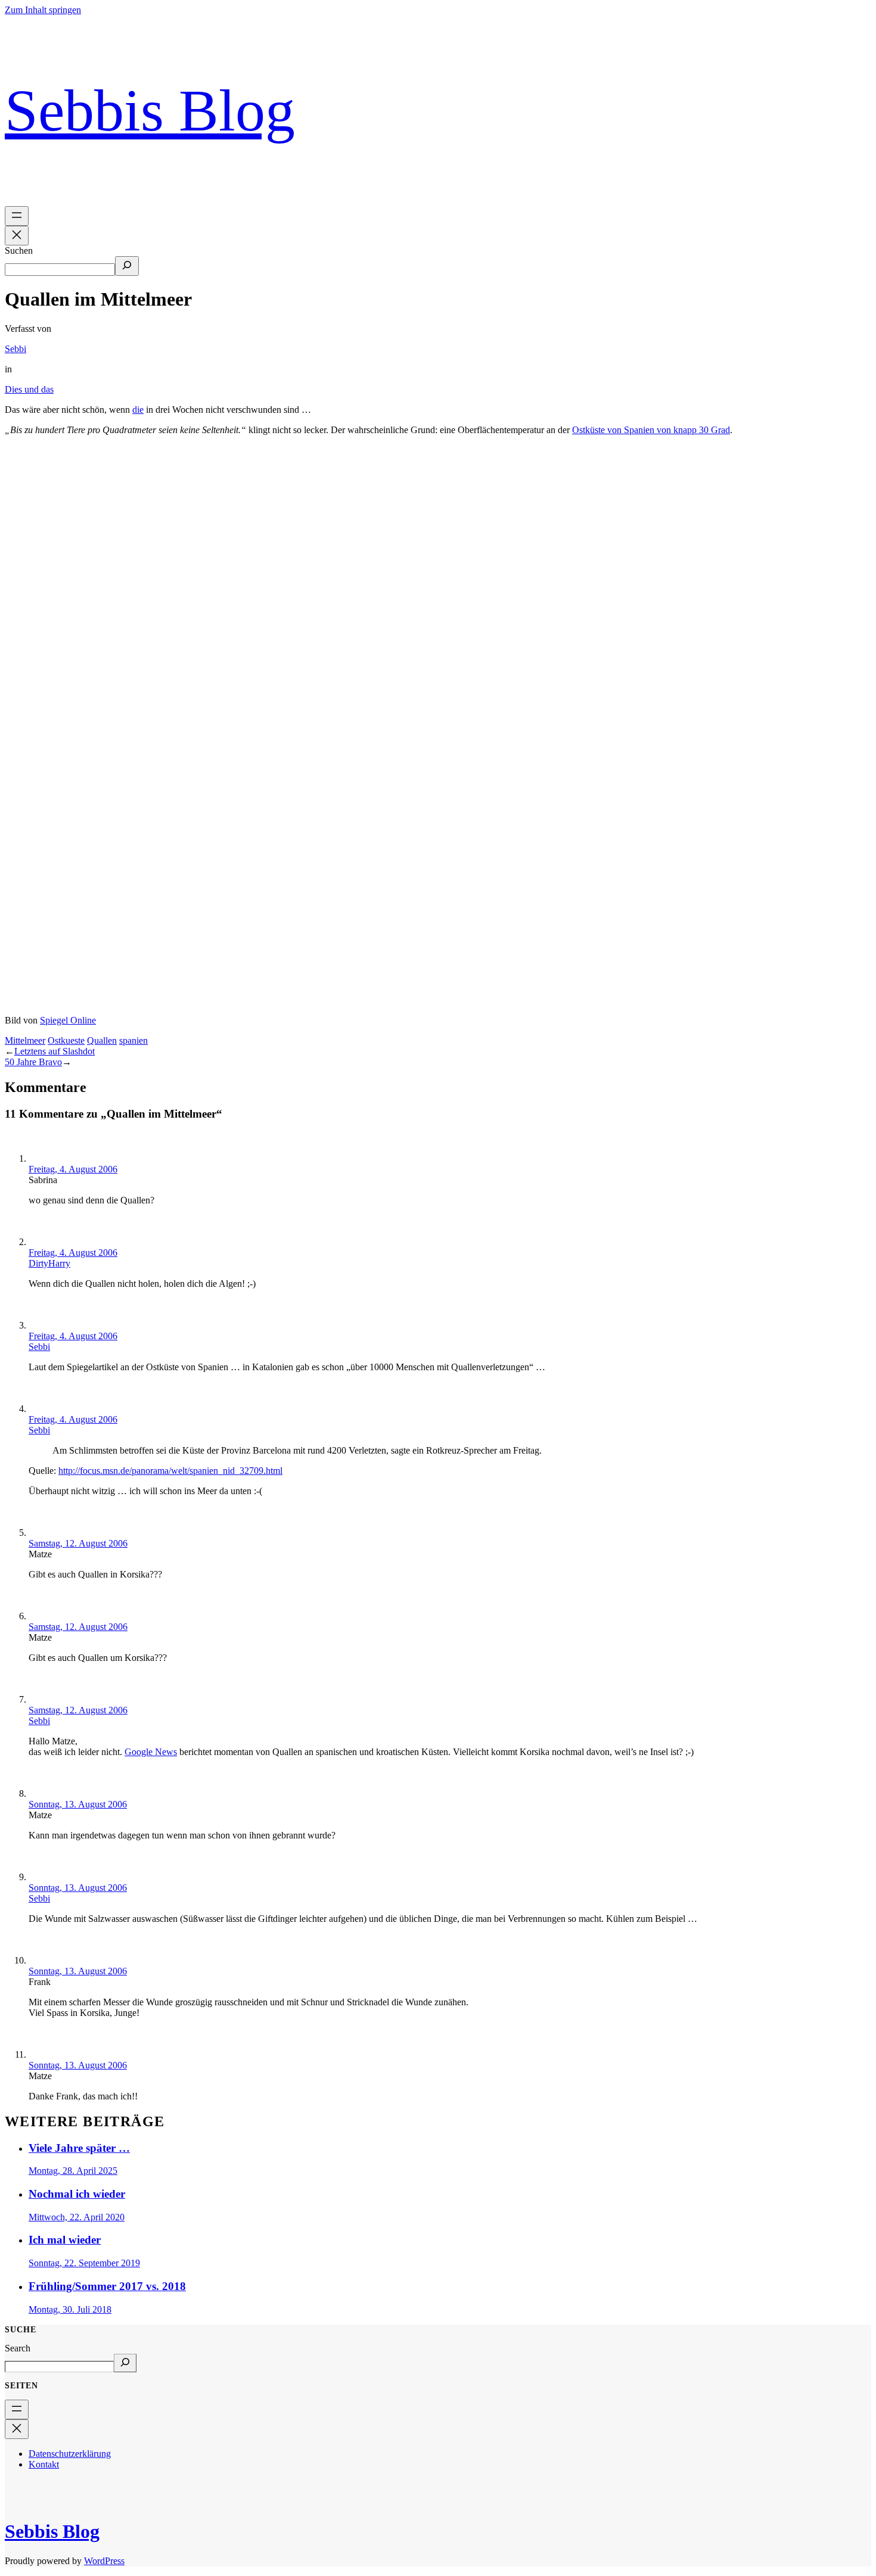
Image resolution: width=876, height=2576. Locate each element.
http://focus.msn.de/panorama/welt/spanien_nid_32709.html (170, 1471)
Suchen (19, 251)
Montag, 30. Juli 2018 (70, 2309)
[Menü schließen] (17, 236)
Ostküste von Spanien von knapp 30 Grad (651, 430)
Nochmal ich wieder (77, 2194)
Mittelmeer (25, 1040)
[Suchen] (127, 266)
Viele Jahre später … (79, 2148)
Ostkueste (66, 1040)
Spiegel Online (68, 1020)
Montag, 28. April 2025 (73, 2171)
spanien (133, 1040)
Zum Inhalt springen (43, 10)
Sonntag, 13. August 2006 (78, 1804)
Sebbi (15, 349)
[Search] (125, 2363)
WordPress (104, 2561)
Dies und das (29, 389)
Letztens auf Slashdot (55, 1051)
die (138, 410)
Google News (151, 1752)
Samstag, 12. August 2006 (78, 1543)
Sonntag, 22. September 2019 (84, 2263)
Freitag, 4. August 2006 (73, 1169)
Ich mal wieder (65, 2240)
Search (18, 2348)
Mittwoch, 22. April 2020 (77, 2217)
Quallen (102, 1040)
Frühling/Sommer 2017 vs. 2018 (107, 2286)
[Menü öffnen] (17, 216)
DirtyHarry (49, 1263)
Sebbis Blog (150, 111)
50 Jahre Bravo (33, 1062)
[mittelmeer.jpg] (438, 1009)
